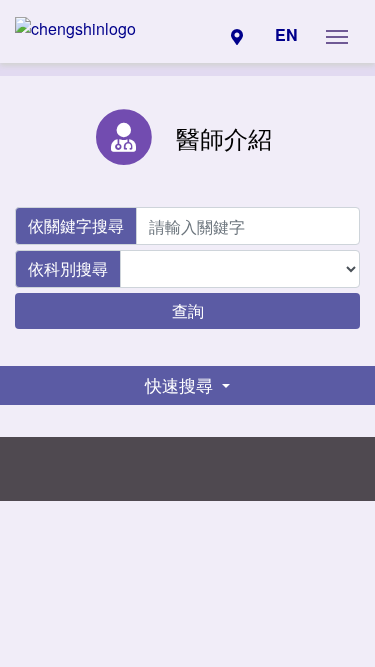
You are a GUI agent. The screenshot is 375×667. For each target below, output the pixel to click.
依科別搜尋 (68, 268)
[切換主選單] (337, 35)
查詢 (188, 310)
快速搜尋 (181, 385)
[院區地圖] (237, 35)
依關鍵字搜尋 (76, 225)
